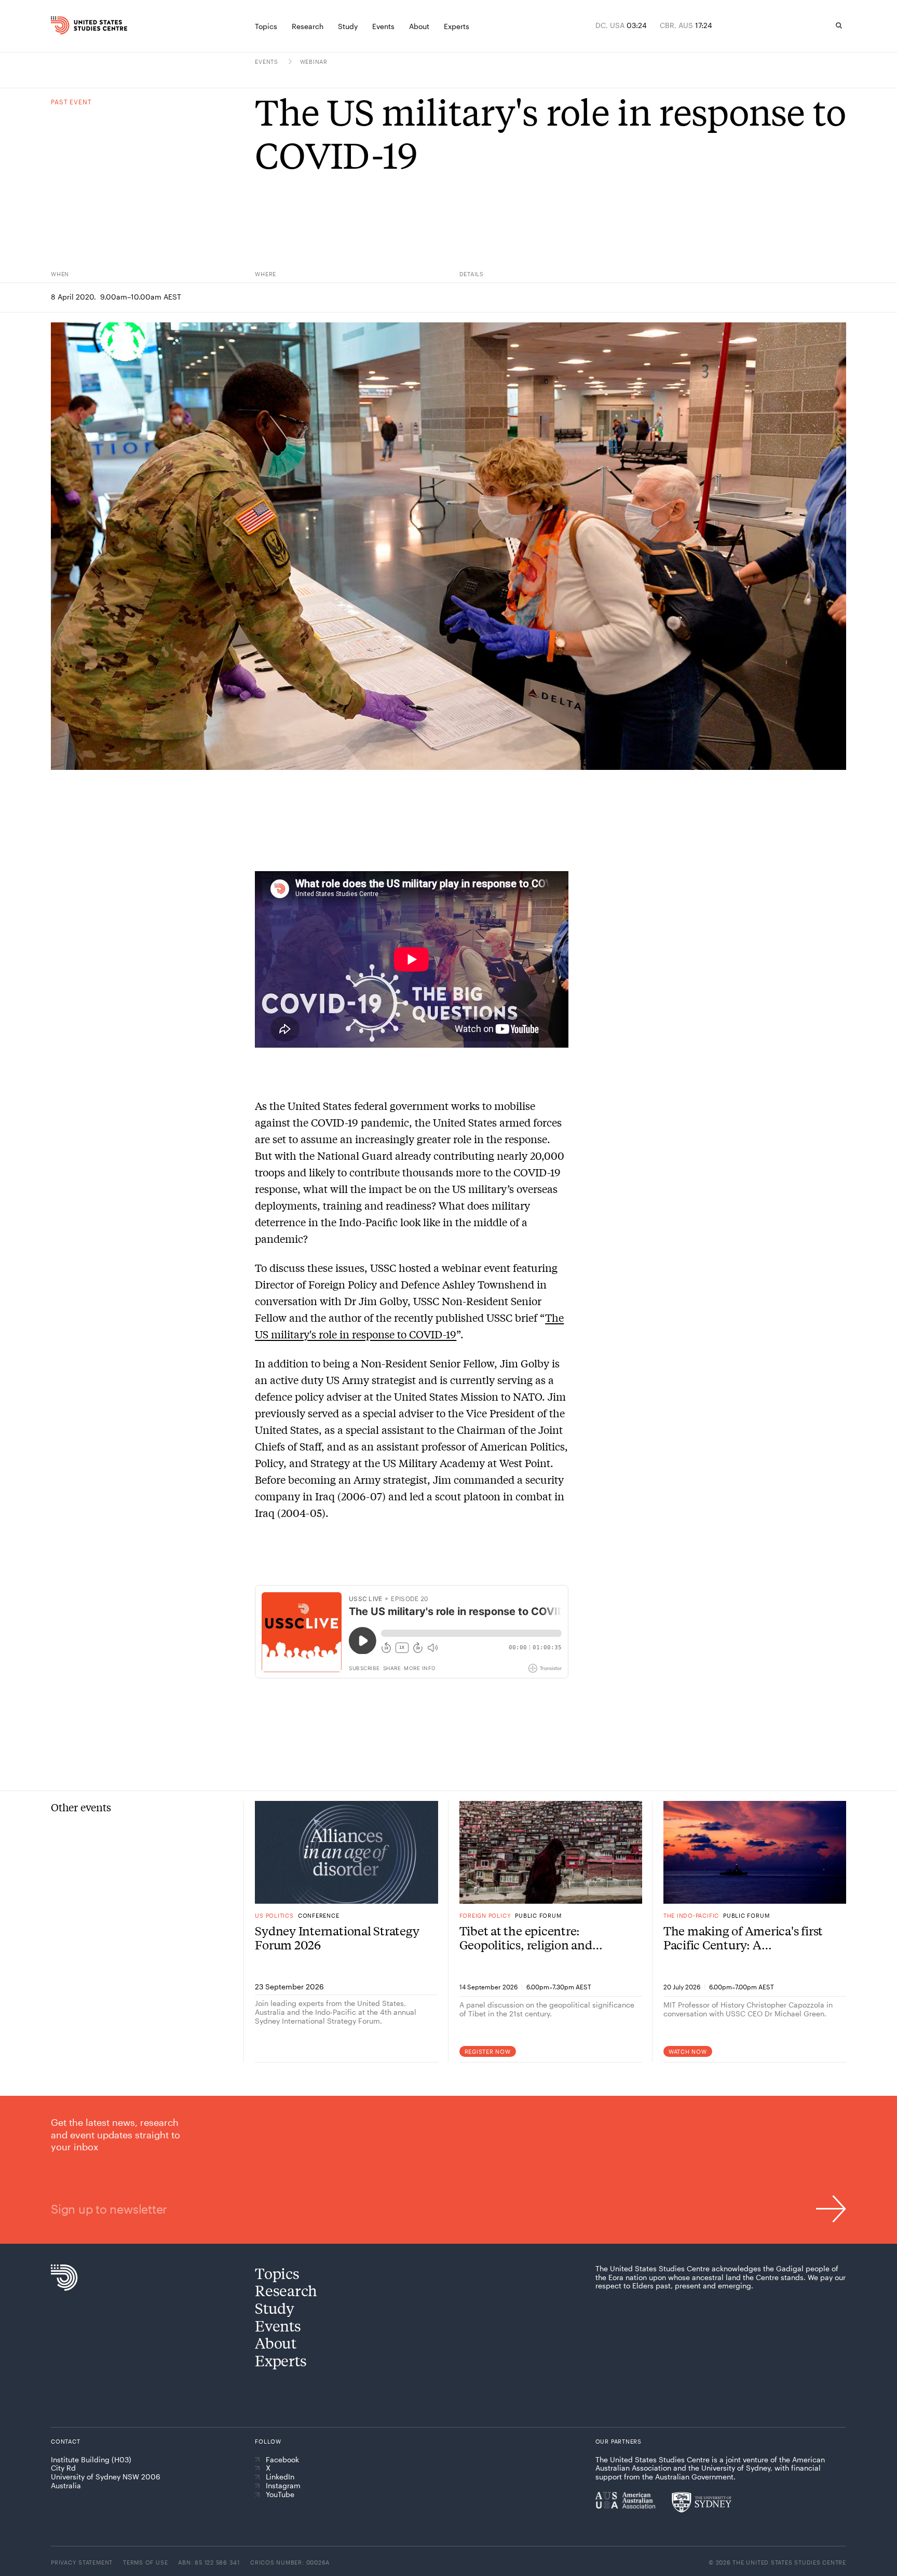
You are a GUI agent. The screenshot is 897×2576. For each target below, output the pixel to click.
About (276, 2343)
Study (275, 2308)
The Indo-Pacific (691, 1915)
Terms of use (145, 2562)
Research (286, 2290)
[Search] (839, 25)
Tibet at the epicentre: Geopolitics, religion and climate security (526, 1938)
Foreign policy (485, 1915)
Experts (281, 2360)
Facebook (282, 2460)
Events (267, 62)
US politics (274, 1915)
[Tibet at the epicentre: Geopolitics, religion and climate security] (551, 1852)
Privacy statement (82, 2562)
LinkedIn (280, 2477)
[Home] (74, 25)
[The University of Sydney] (702, 2502)
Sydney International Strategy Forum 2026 (337, 1938)
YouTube (280, 2494)
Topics (277, 2273)
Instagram (283, 2486)
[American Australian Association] (625, 2500)
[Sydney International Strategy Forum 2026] (346, 1852)
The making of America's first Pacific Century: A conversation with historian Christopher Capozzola (743, 1938)
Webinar (314, 62)
